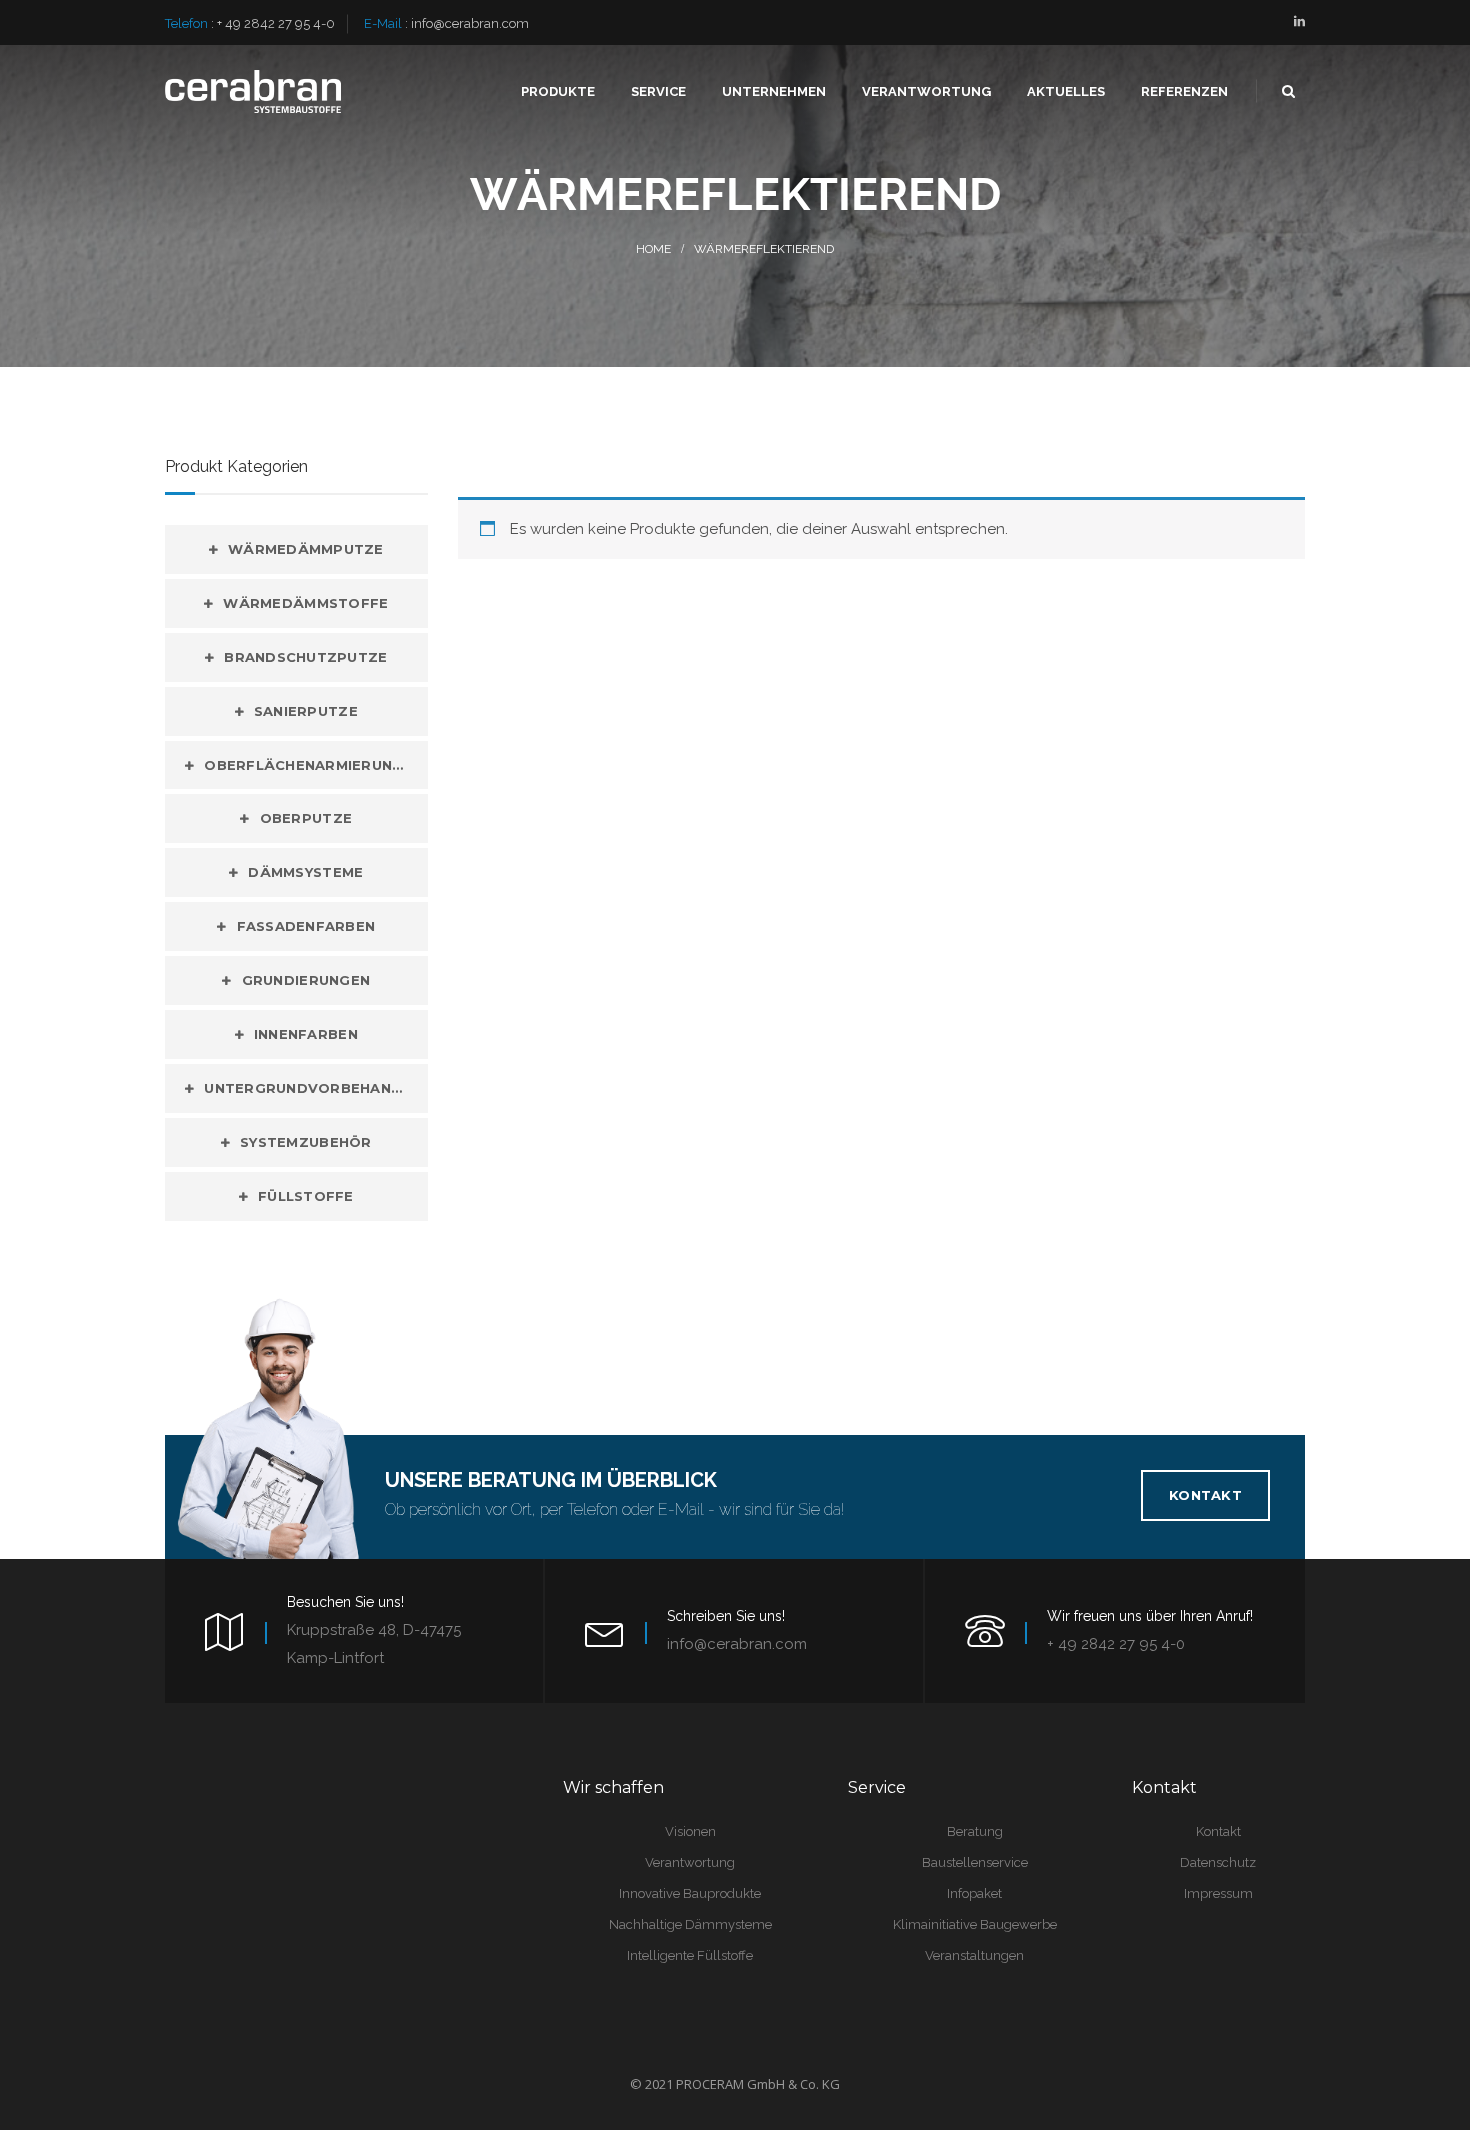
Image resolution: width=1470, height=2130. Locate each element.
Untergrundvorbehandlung (315, 1088)
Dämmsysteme (305, 872)
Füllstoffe (306, 1196)
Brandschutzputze (305, 657)
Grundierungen (306, 980)
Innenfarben (306, 1034)
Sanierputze (306, 711)
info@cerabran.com (470, 23)
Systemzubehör (305, 1142)
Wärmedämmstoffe (305, 603)
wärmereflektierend (764, 249)
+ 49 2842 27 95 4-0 (276, 23)
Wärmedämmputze (306, 549)
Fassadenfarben (306, 926)
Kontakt (1205, 1495)
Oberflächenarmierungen (313, 765)
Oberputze (306, 818)
